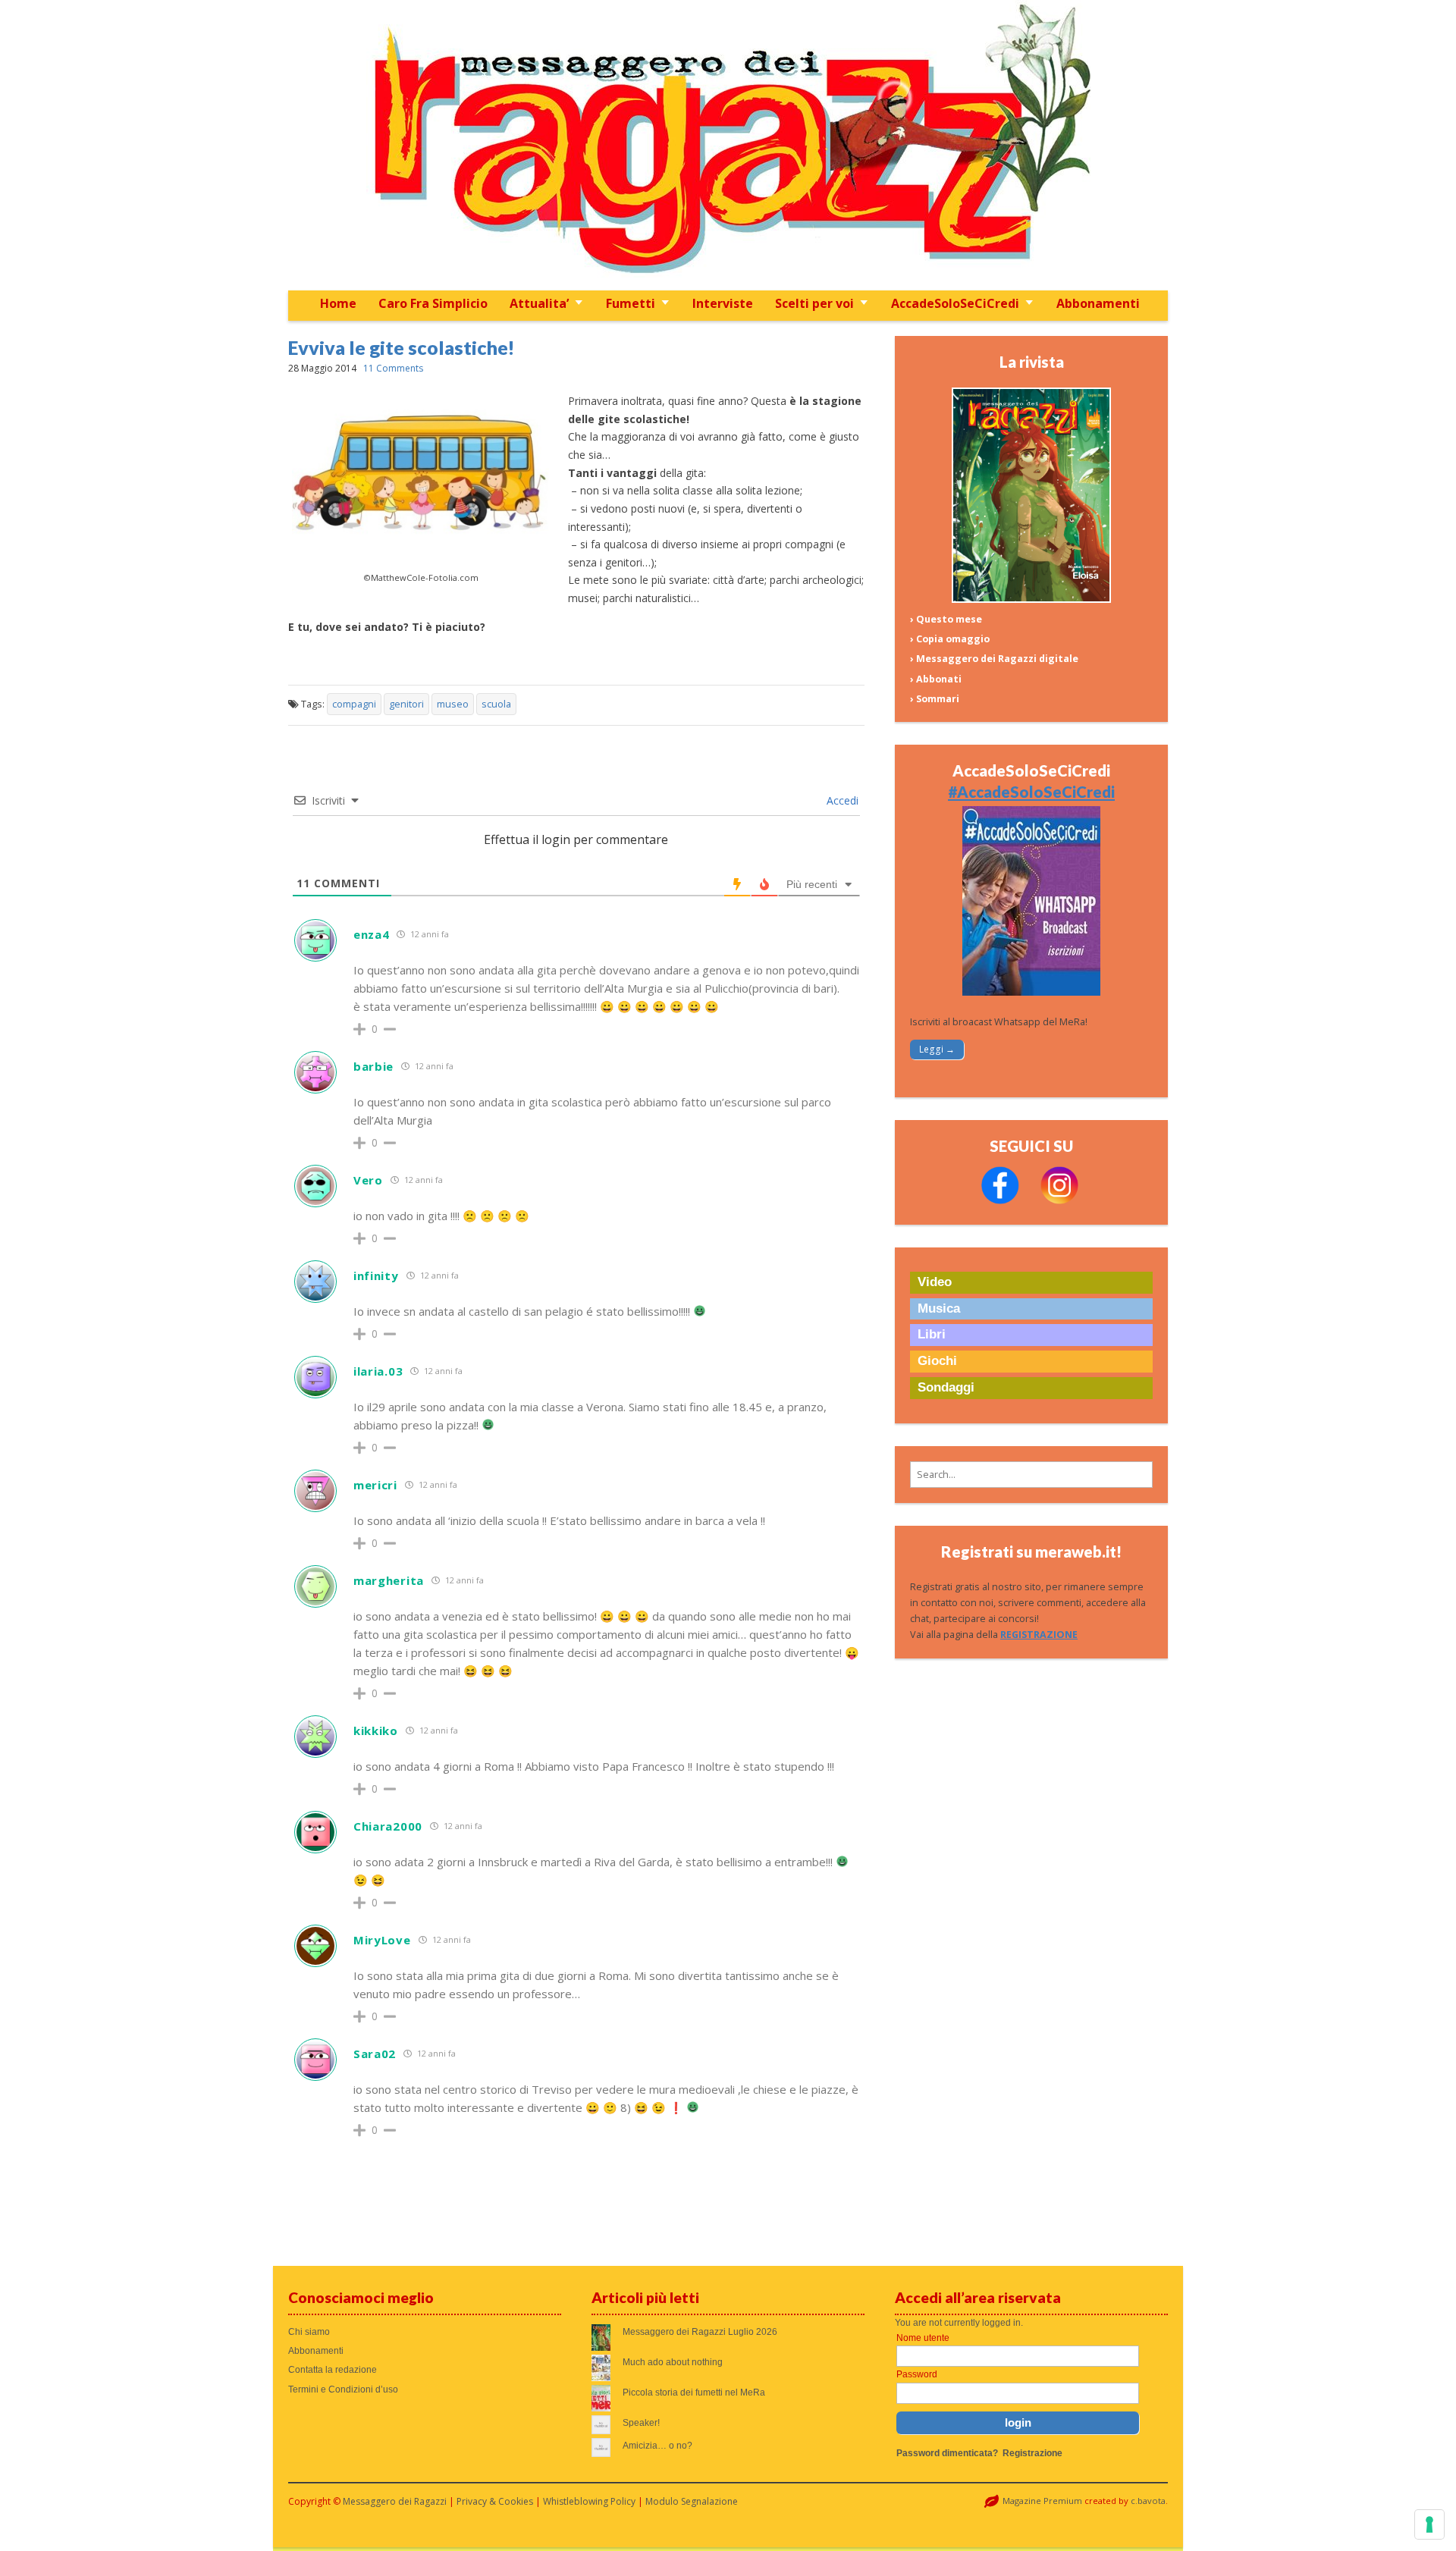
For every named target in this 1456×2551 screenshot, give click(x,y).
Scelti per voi (814, 303)
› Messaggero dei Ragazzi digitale (994, 659)
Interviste (723, 303)
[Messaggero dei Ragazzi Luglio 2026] (1031, 599)
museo (453, 704)
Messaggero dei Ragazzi (395, 2501)
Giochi (937, 1361)
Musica (939, 1308)
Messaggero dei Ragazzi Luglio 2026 (700, 2332)
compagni (354, 704)
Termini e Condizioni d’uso (343, 2389)
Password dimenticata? (947, 2453)
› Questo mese (946, 619)
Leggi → (937, 1049)
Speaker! (641, 2423)
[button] (1031, 1475)
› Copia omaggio (950, 639)
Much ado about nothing (673, 2362)
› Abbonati (936, 679)
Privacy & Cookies (495, 2501)
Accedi (841, 800)
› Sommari (935, 699)
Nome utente (923, 2338)
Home (338, 303)
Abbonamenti (1098, 303)
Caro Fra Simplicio (433, 303)
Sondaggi (946, 1387)
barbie (373, 1066)
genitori (406, 704)
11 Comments (393, 368)
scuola (496, 704)
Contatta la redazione (333, 2370)
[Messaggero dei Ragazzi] (728, 145)
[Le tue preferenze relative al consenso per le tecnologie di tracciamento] (1429, 2524)
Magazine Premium (1042, 2501)
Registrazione (1032, 2453)
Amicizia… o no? (657, 2446)
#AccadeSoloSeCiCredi (1031, 792)
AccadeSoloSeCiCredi (955, 303)
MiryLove (382, 1940)
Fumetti (631, 303)
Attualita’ (539, 303)
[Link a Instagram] (1059, 1201)
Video (935, 1282)
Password (917, 2374)
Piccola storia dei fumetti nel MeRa (694, 2393)
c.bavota (1148, 2501)
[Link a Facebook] (1000, 1201)
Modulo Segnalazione (692, 2501)
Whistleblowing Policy (589, 2501)
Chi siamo (309, 2332)
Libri (932, 1334)
